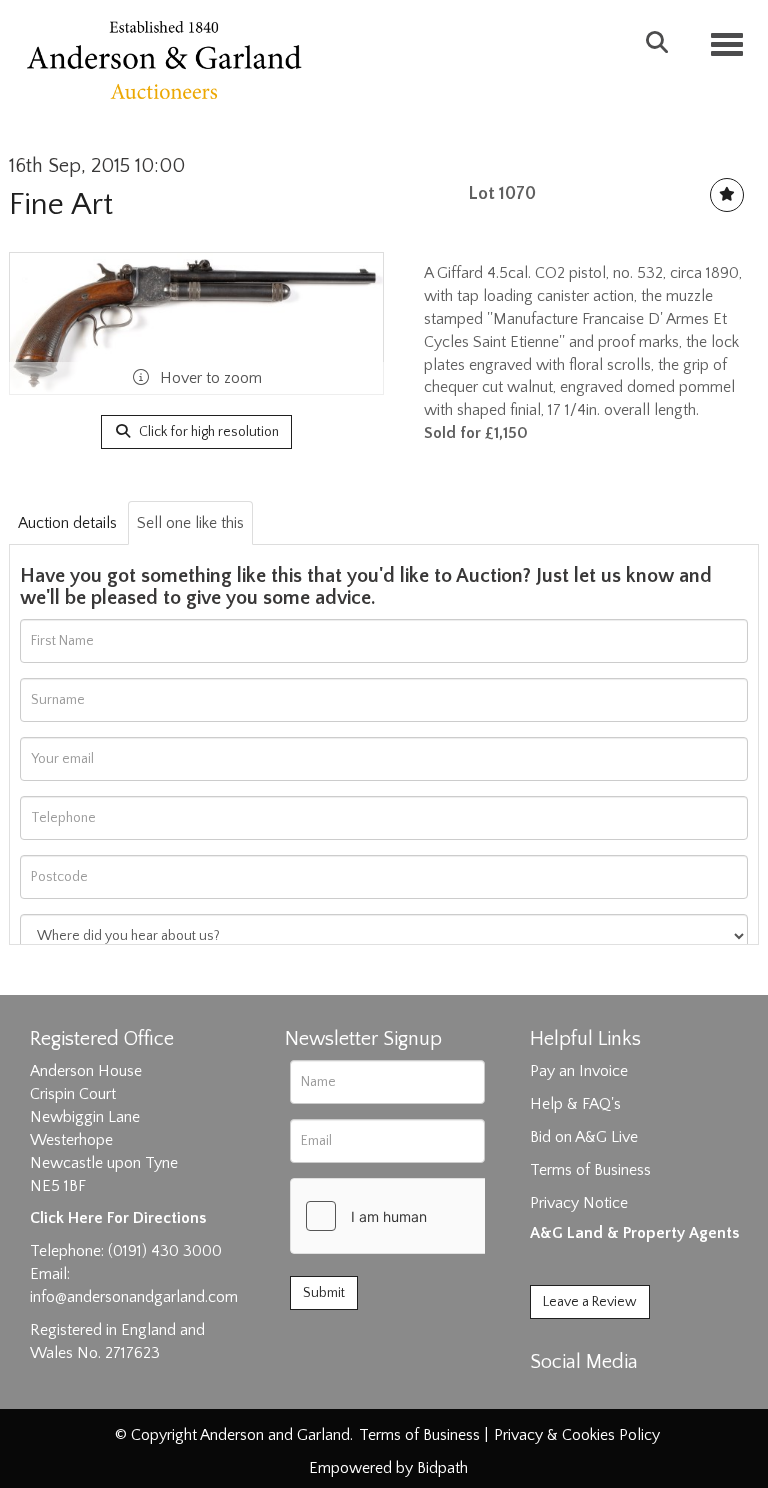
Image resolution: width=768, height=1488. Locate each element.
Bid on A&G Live (584, 1137)
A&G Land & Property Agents (634, 1233)
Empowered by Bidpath (388, 1468)
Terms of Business (590, 1170)
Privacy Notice (579, 1203)
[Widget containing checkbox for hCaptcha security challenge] (441, 1216)
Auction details (67, 523)
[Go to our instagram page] (632, 1397)
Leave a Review (590, 1302)
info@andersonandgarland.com (134, 1297)
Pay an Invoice (579, 1071)
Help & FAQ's (575, 1104)
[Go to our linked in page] (591, 1397)
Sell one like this (190, 523)
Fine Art (61, 204)
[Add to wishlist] (727, 195)
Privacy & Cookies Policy (577, 1435)
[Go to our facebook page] (549, 1397)
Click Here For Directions (118, 1218)
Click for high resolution (207, 432)
